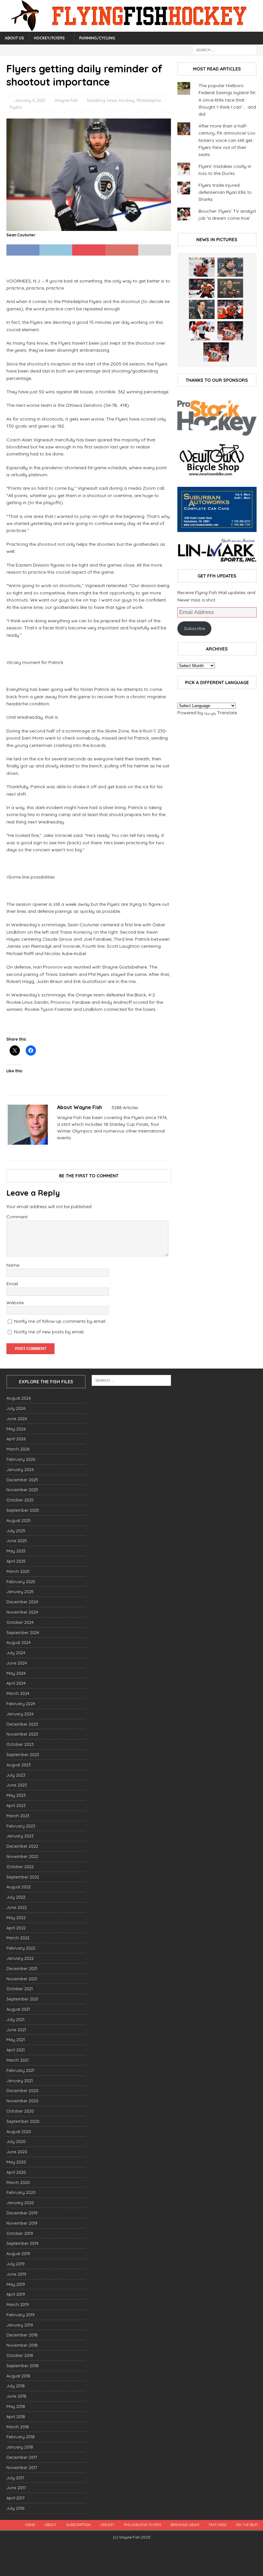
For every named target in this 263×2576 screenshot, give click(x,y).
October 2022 (20, 1867)
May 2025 (16, 1551)
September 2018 (22, 2366)
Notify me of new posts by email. (49, 1332)
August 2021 (18, 2009)
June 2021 (16, 2030)
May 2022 (16, 1918)
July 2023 (16, 1775)
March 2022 (18, 1938)
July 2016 (15, 2508)
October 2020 (20, 2111)
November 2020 (22, 2101)
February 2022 (21, 1948)
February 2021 (20, 2070)
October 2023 (20, 1744)
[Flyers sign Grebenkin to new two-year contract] (202, 267)
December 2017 (22, 2457)
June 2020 (17, 2152)
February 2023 (21, 1826)
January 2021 (20, 2081)
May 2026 (16, 1429)
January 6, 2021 (30, 100)
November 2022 (22, 1856)
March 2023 (18, 1816)
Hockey (127, 100)
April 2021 (16, 2050)
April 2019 (16, 2294)
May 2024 (16, 1673)
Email (12, 1284)
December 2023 (22, 1724)
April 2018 (16, 2417)
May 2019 (16, 2284)
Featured (218, 2525)
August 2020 (19, 2131)
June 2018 (16, 2396)
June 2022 (17, 1907)
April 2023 (16, 1805)
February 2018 (21, 2437)
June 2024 (17, 1663)
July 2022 (16, 1897)
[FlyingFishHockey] (131, 28)
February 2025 (21, 1582)
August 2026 (19, 1398)
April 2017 (16, 2498)
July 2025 (16, 1531)
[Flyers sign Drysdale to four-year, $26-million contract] (202, 288)
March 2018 (18, 2427)
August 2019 (18, 2253)
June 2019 (16, 2274)
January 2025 (20, 1591)
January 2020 (20, 2203)
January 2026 (20, 1469)
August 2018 (18, 2376)
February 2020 (21, 2192)
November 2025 (22, 1490)
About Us (14, 38)
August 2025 (19, 1520)
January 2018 (20, 2447)
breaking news (102, 100)
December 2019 (22, 2213)
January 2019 (20, 2325)
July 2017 (15, 2478)
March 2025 (18, 1571)
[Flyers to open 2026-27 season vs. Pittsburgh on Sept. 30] (202, 331)
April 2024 (16, 1683)
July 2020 (16, 2141)
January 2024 (20, 1714)
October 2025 (20, 1500)
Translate (227, 713)
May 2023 (16, 1795)
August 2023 (19, 1765)
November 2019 (22, 2223)
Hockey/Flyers (49, 38)
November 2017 (22, 2467)
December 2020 (22, 2090)
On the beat (247, 2525)
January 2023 (20, 1836)
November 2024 (22, 1612)
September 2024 (23, 1632)
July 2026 (16, 1408)
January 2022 (20, 1958)
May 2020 (16, 2162)
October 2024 (20, 1622)
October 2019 (20, 2233)
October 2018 (20, 2355)
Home (30, 2525)
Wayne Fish (66, 100)
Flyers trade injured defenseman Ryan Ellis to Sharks (225, 192)
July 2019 (16, 2264)
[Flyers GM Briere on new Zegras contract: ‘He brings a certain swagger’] (202, 309)
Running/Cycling (97, 38)
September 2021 (22, 1999)
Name (13, 1265)
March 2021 (17, 2060)
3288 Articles (125, 1108)
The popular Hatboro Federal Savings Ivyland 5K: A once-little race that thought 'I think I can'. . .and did (227, 100)
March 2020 (18, 2182)
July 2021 (15, 2019)
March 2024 (18, 1693)
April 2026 (16, 1439)
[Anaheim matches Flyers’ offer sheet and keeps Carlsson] (216, 352)
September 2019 (22, 2243)
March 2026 (18, 1449)
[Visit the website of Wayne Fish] (59, 1149)
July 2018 (16, 2386)
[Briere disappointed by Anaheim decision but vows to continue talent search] (230, 331)
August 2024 (19, 1642)
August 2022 (19, 1887)
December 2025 (22, 1480)
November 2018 (22, 2345)
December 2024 (22, 1602)
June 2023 (17, 1785)
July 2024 (16, 1653)
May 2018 (16, 2406)
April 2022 (16, 1928)
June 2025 (17, 1541)
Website (15, 1303)
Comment (17, 1217)
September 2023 (23, 1754)
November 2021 (22, 1979)
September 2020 (23, 2121)
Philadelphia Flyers (143, 2525)
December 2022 (22, 1846)
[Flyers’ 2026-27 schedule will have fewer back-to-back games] (230, 288)
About (51, 2525)
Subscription (78, 2525)
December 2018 (22, 2335)
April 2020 (16, 2172)
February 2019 (21, 2315)
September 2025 (23, 1510)
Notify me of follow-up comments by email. (60, 1321)
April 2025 (16, 1561)
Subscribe (195, 628)
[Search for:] (225, 50)
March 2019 (18, 2304)
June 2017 (16, 2488)
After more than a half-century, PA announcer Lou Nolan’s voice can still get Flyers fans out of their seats (227, 140)
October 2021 (20, 1989)
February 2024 (21, 1704)
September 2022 (23, 1877)
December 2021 (22, 1968)
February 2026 (21, 1459)
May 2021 (16, 2040)
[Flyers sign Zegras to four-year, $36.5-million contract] (230, 309)
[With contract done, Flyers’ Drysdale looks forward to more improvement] (230, 267)
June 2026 (17, 1419)
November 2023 (22, 1734)
